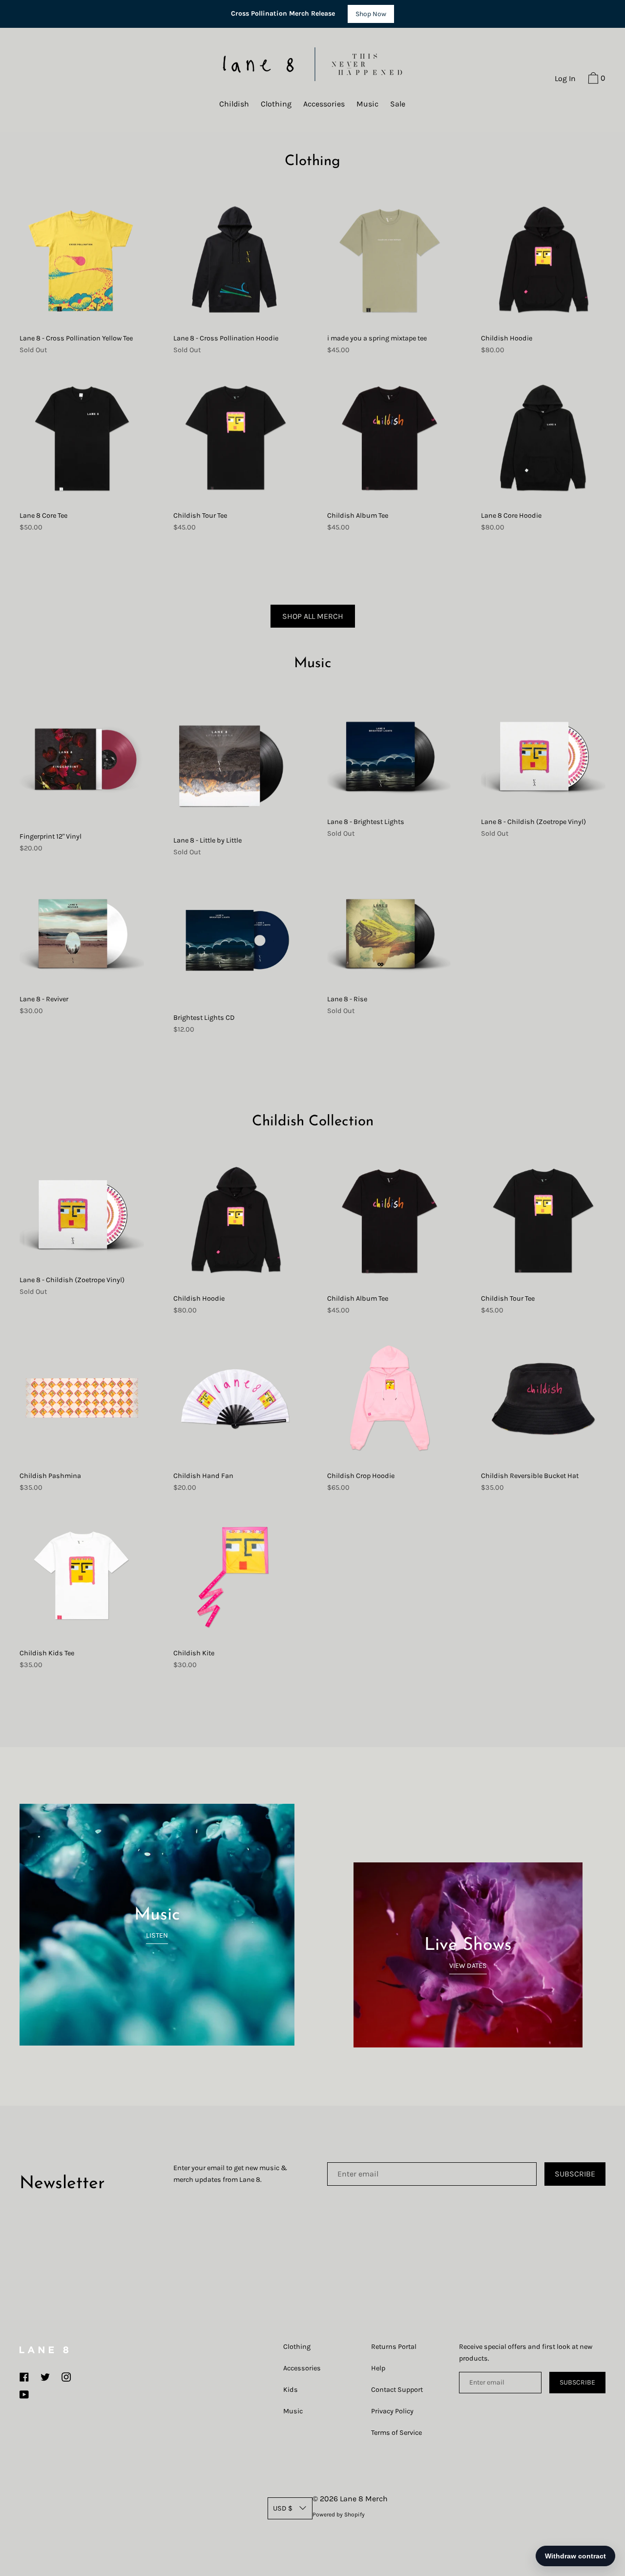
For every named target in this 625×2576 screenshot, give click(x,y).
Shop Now (371, 14)
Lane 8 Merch (364, 2499)
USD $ (283, 2508)
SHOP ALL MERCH (313, 616)
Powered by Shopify (339, 2514)
